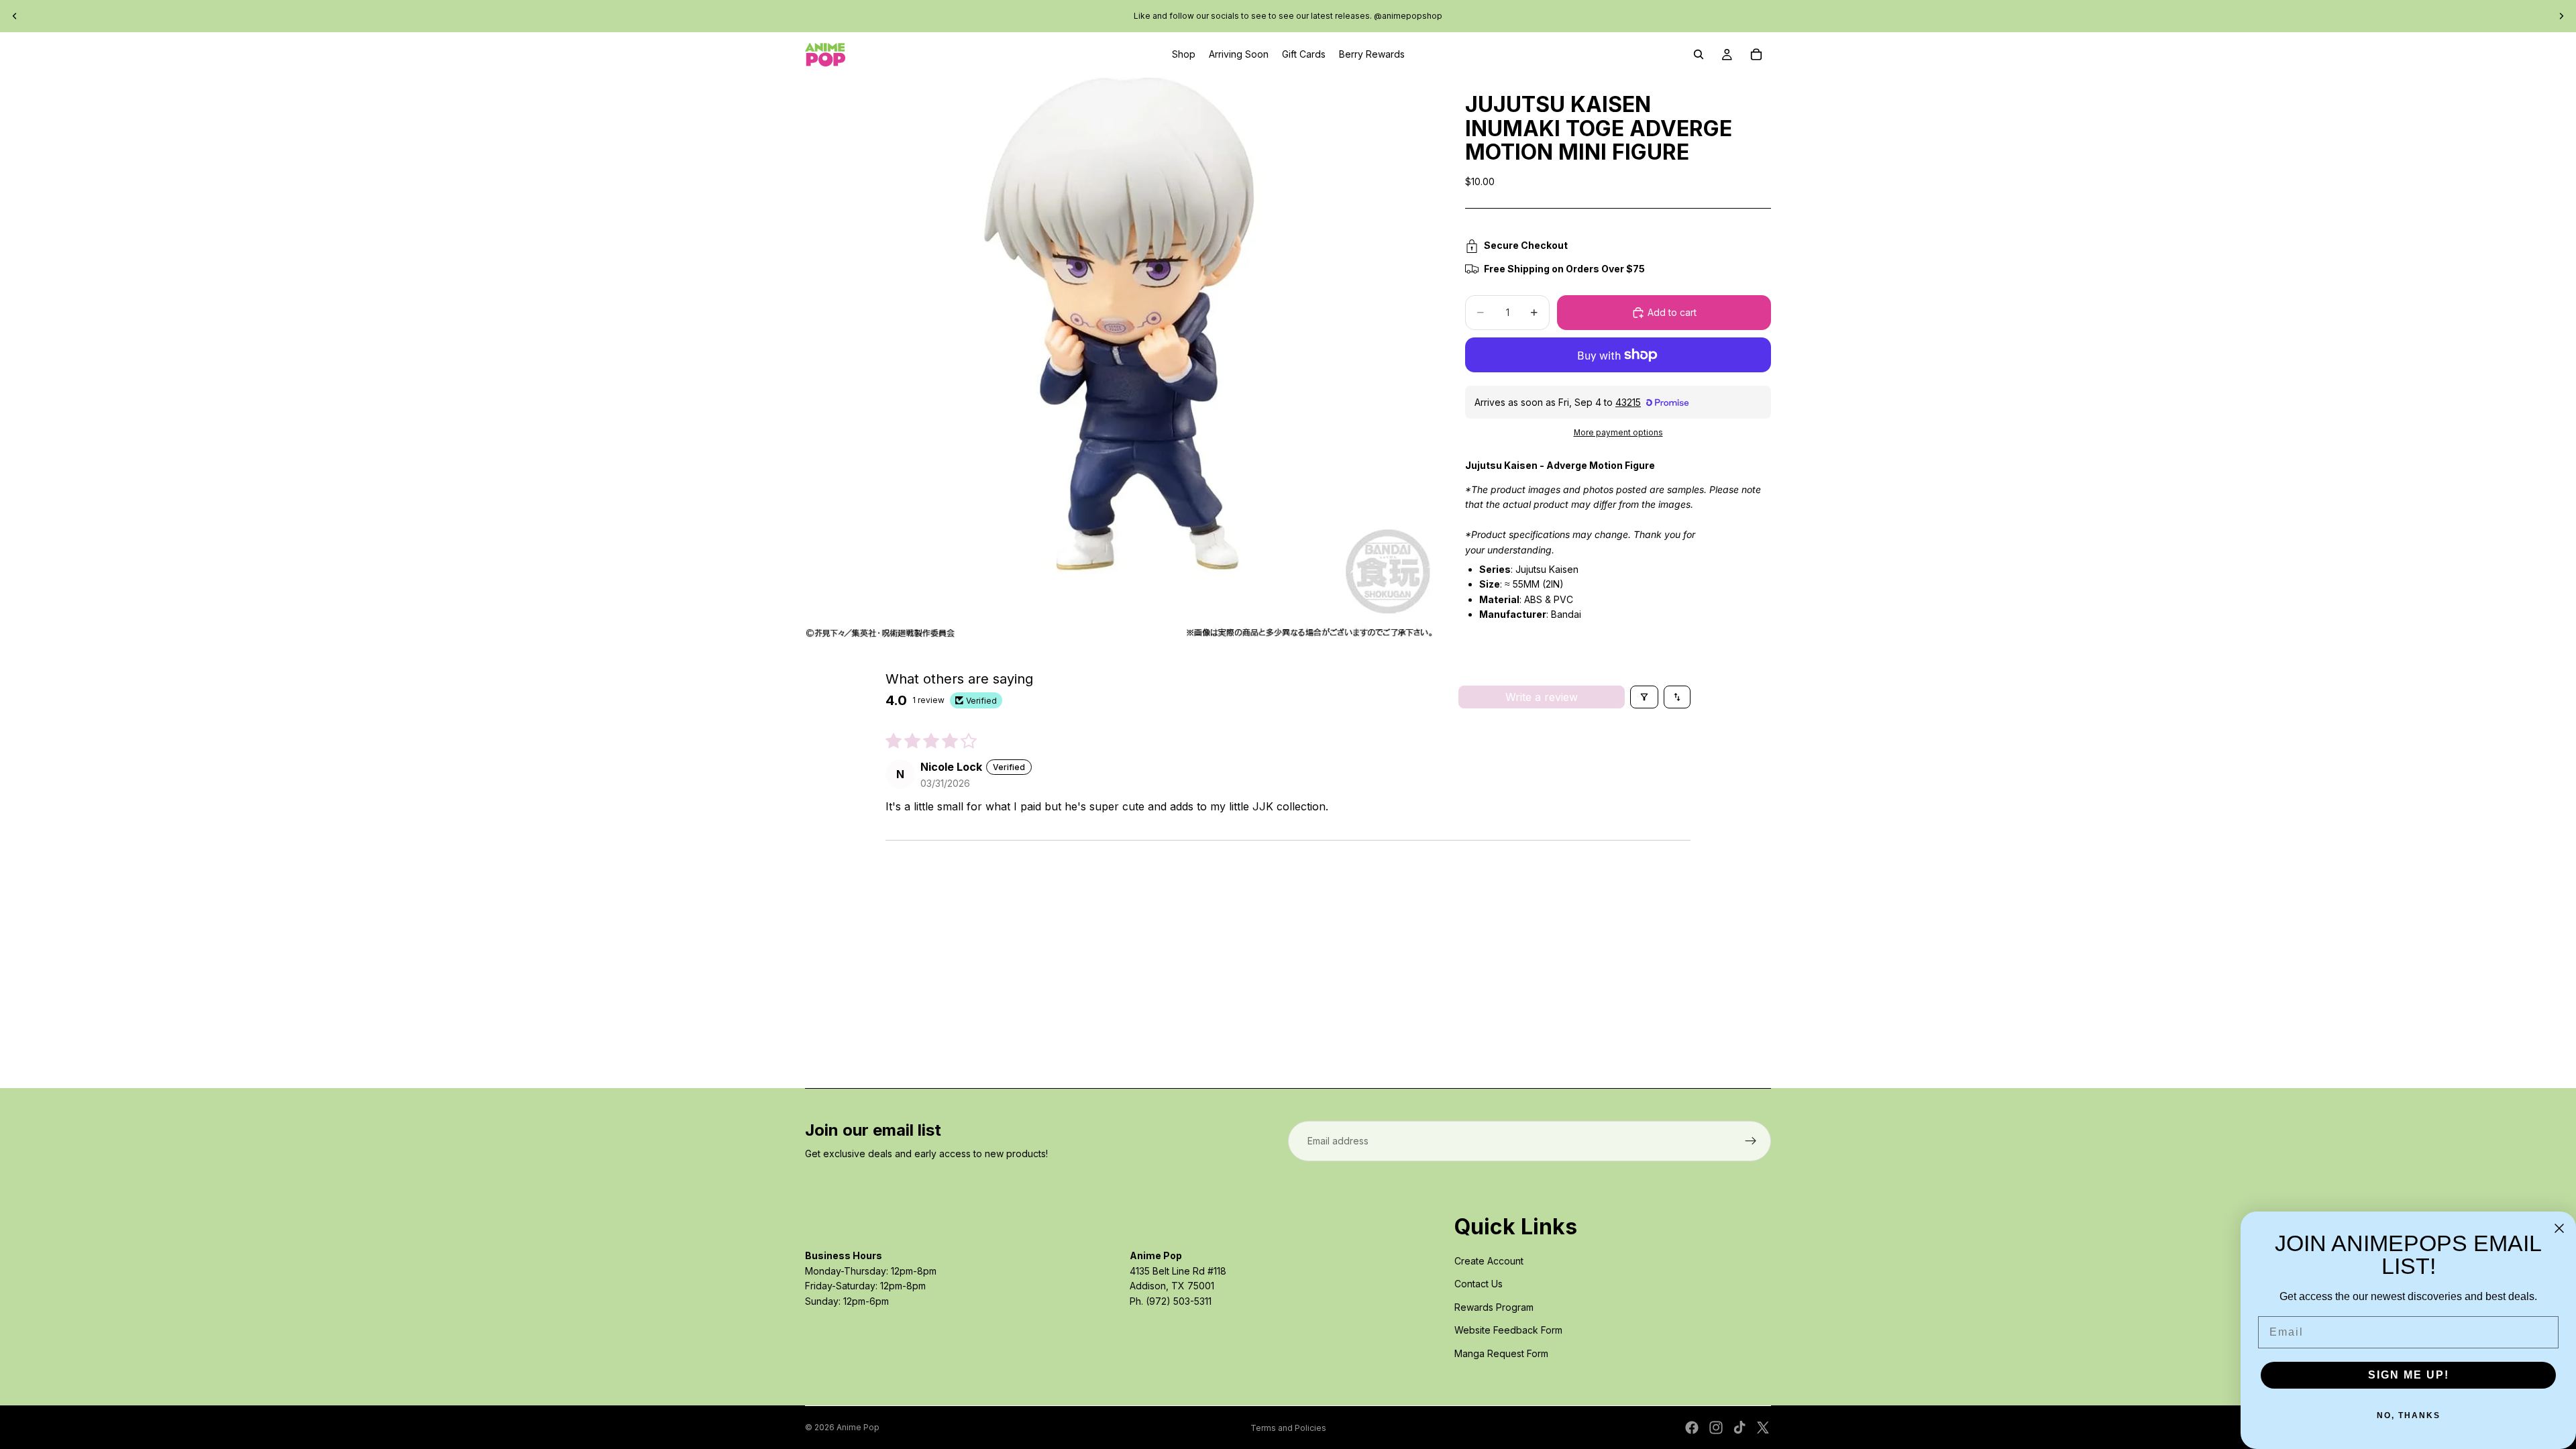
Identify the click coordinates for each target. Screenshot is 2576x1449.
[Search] (1699, 54)
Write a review (1542, 697)
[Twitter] (1763, 1428)
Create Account (1489, 1261)
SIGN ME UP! (2409, 1375)
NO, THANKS (2409, 1415)
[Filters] (1644, 697)
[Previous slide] (15, 16)
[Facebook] (1692, 1428)
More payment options (1618, 433)
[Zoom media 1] (1119, 357)
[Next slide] (2561, 16)
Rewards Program (1494, 1307)
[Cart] (1756, 54)
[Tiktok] (1739, 1428)
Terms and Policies (1288, 1428)
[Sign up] (1751, 1141)
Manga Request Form (1501, 1353)
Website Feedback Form (1508, 1330)
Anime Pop (858, 1427)
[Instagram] (1716, 1428)
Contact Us (1479, 1284)
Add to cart (1672, 312)
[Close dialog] (2559, 1228)
